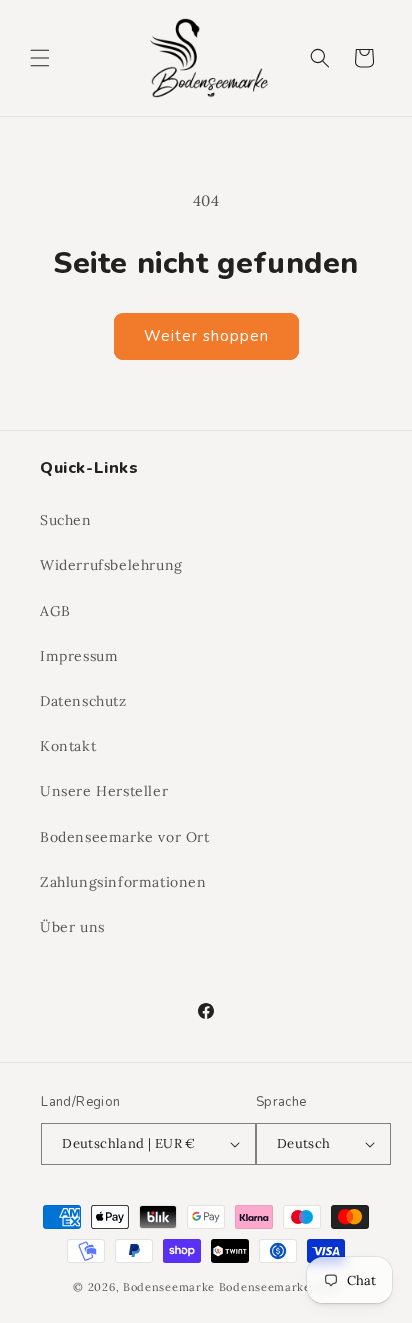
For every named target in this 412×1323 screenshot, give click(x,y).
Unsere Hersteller (104, 791)
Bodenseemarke (169, 1287)
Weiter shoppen (206, 336)
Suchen (66, 520)
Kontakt (68, 746)
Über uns (72, 927)
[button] (40, 58)
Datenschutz (83, 701)
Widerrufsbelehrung (111, 565)
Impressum (79, 656)
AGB (55, 611)
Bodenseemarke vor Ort (125, 837)
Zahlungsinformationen (123, 882)
